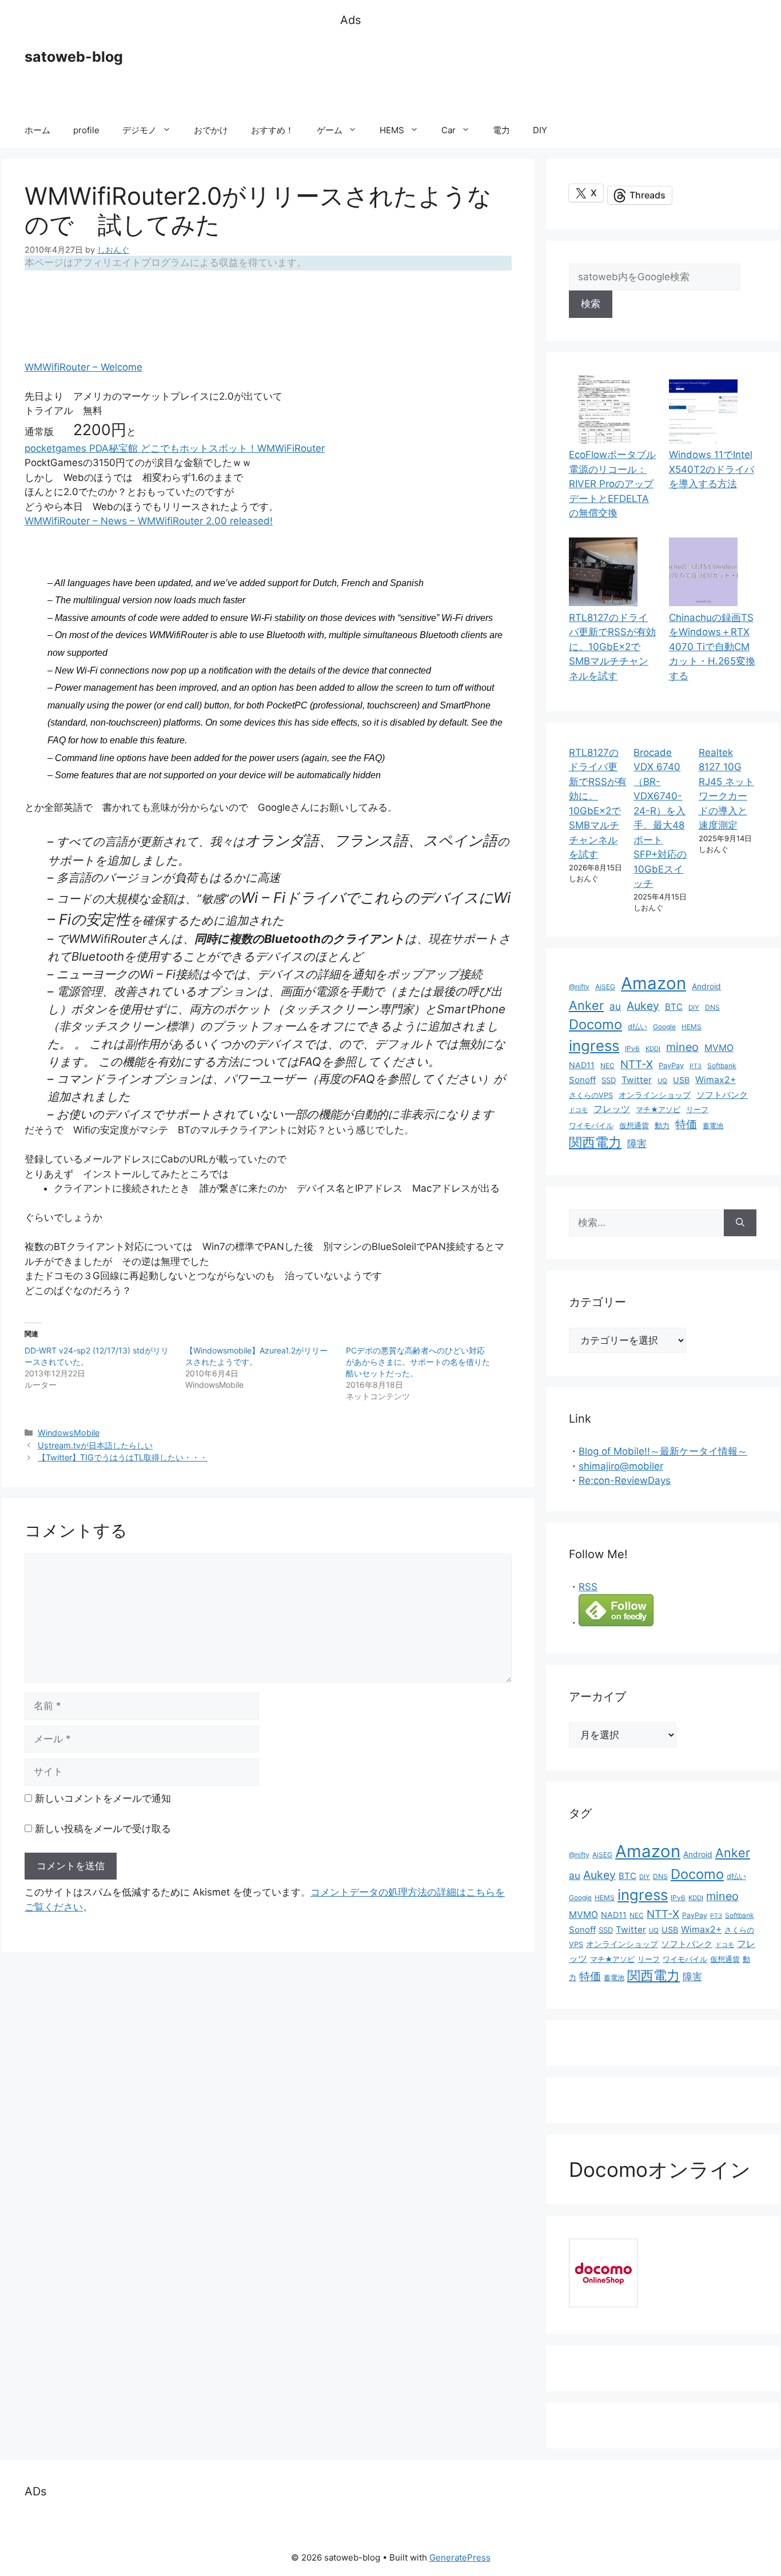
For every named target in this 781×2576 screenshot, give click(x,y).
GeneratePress (460, 2557)
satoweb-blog (74, 57)
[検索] (740, 1223)
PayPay (671, 1066)
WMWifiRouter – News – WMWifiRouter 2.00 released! (149, 521)
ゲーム (330, 130)
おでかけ (211, 130)
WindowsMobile (69, 1433)
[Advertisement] (548, 71)
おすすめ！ (272, 130)
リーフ (697, 1110)
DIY (540, 130)
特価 (686, 1124)
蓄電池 (713, 1126)
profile (86, 130)
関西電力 (595, 1142)
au (615, 1006)
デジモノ (140, 130)
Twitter (637, 1080)
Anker (586, 1005)
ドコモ (578, 1110)
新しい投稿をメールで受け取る (103, 1829)
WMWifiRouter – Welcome (83, 367)
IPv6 (632, 1048)
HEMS (392, 130)
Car (449, 130)
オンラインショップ (655, 1095)
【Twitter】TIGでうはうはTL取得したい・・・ (123, 1457)
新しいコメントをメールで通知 (103, 1798)
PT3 (696, 1066)
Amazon (654, 983)
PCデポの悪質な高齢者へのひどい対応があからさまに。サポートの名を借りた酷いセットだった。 (418, 1362)
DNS (712, 1007)
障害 (637, 1143)
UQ (662, 1081)
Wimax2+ (716, 1080)
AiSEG (605, 987)
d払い (637, 1027)
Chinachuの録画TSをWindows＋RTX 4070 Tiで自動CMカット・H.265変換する (712, 647)
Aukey (643, 1006)
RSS (588, 1587)
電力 (501, 130)
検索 (591, 304)
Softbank (722, 1066)
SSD (609, 1080)
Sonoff (582, 1080)
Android (706, 986)
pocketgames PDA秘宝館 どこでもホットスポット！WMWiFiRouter (175, 448)
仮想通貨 (634, 1126)
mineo (682, 1047)
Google (664, 1027)
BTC (674, 1007)
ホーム (37, 130)
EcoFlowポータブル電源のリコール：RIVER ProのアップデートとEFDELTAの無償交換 (612, 484)
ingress (594, 1046)
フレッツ (612, 1109)
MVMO (719, 1048)
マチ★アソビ (658, 1110)
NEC (607, 1066)
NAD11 (582, 1065)
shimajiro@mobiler (621, 1466)
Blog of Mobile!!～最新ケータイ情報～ (663, 1451)
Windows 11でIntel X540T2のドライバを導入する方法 (712, 469)
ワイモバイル (591, 1126)
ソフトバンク (722, 1095)
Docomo (595, 1024)
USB (681, 1080)
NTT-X (637, 1064)
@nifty (579, 987)
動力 (662, 1126)
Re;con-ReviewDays (625, 1480)
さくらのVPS (591, 1095)
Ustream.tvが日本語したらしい (95, 1445)
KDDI (653, 1049)
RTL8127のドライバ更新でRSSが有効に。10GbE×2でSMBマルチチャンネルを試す (612, 647)
